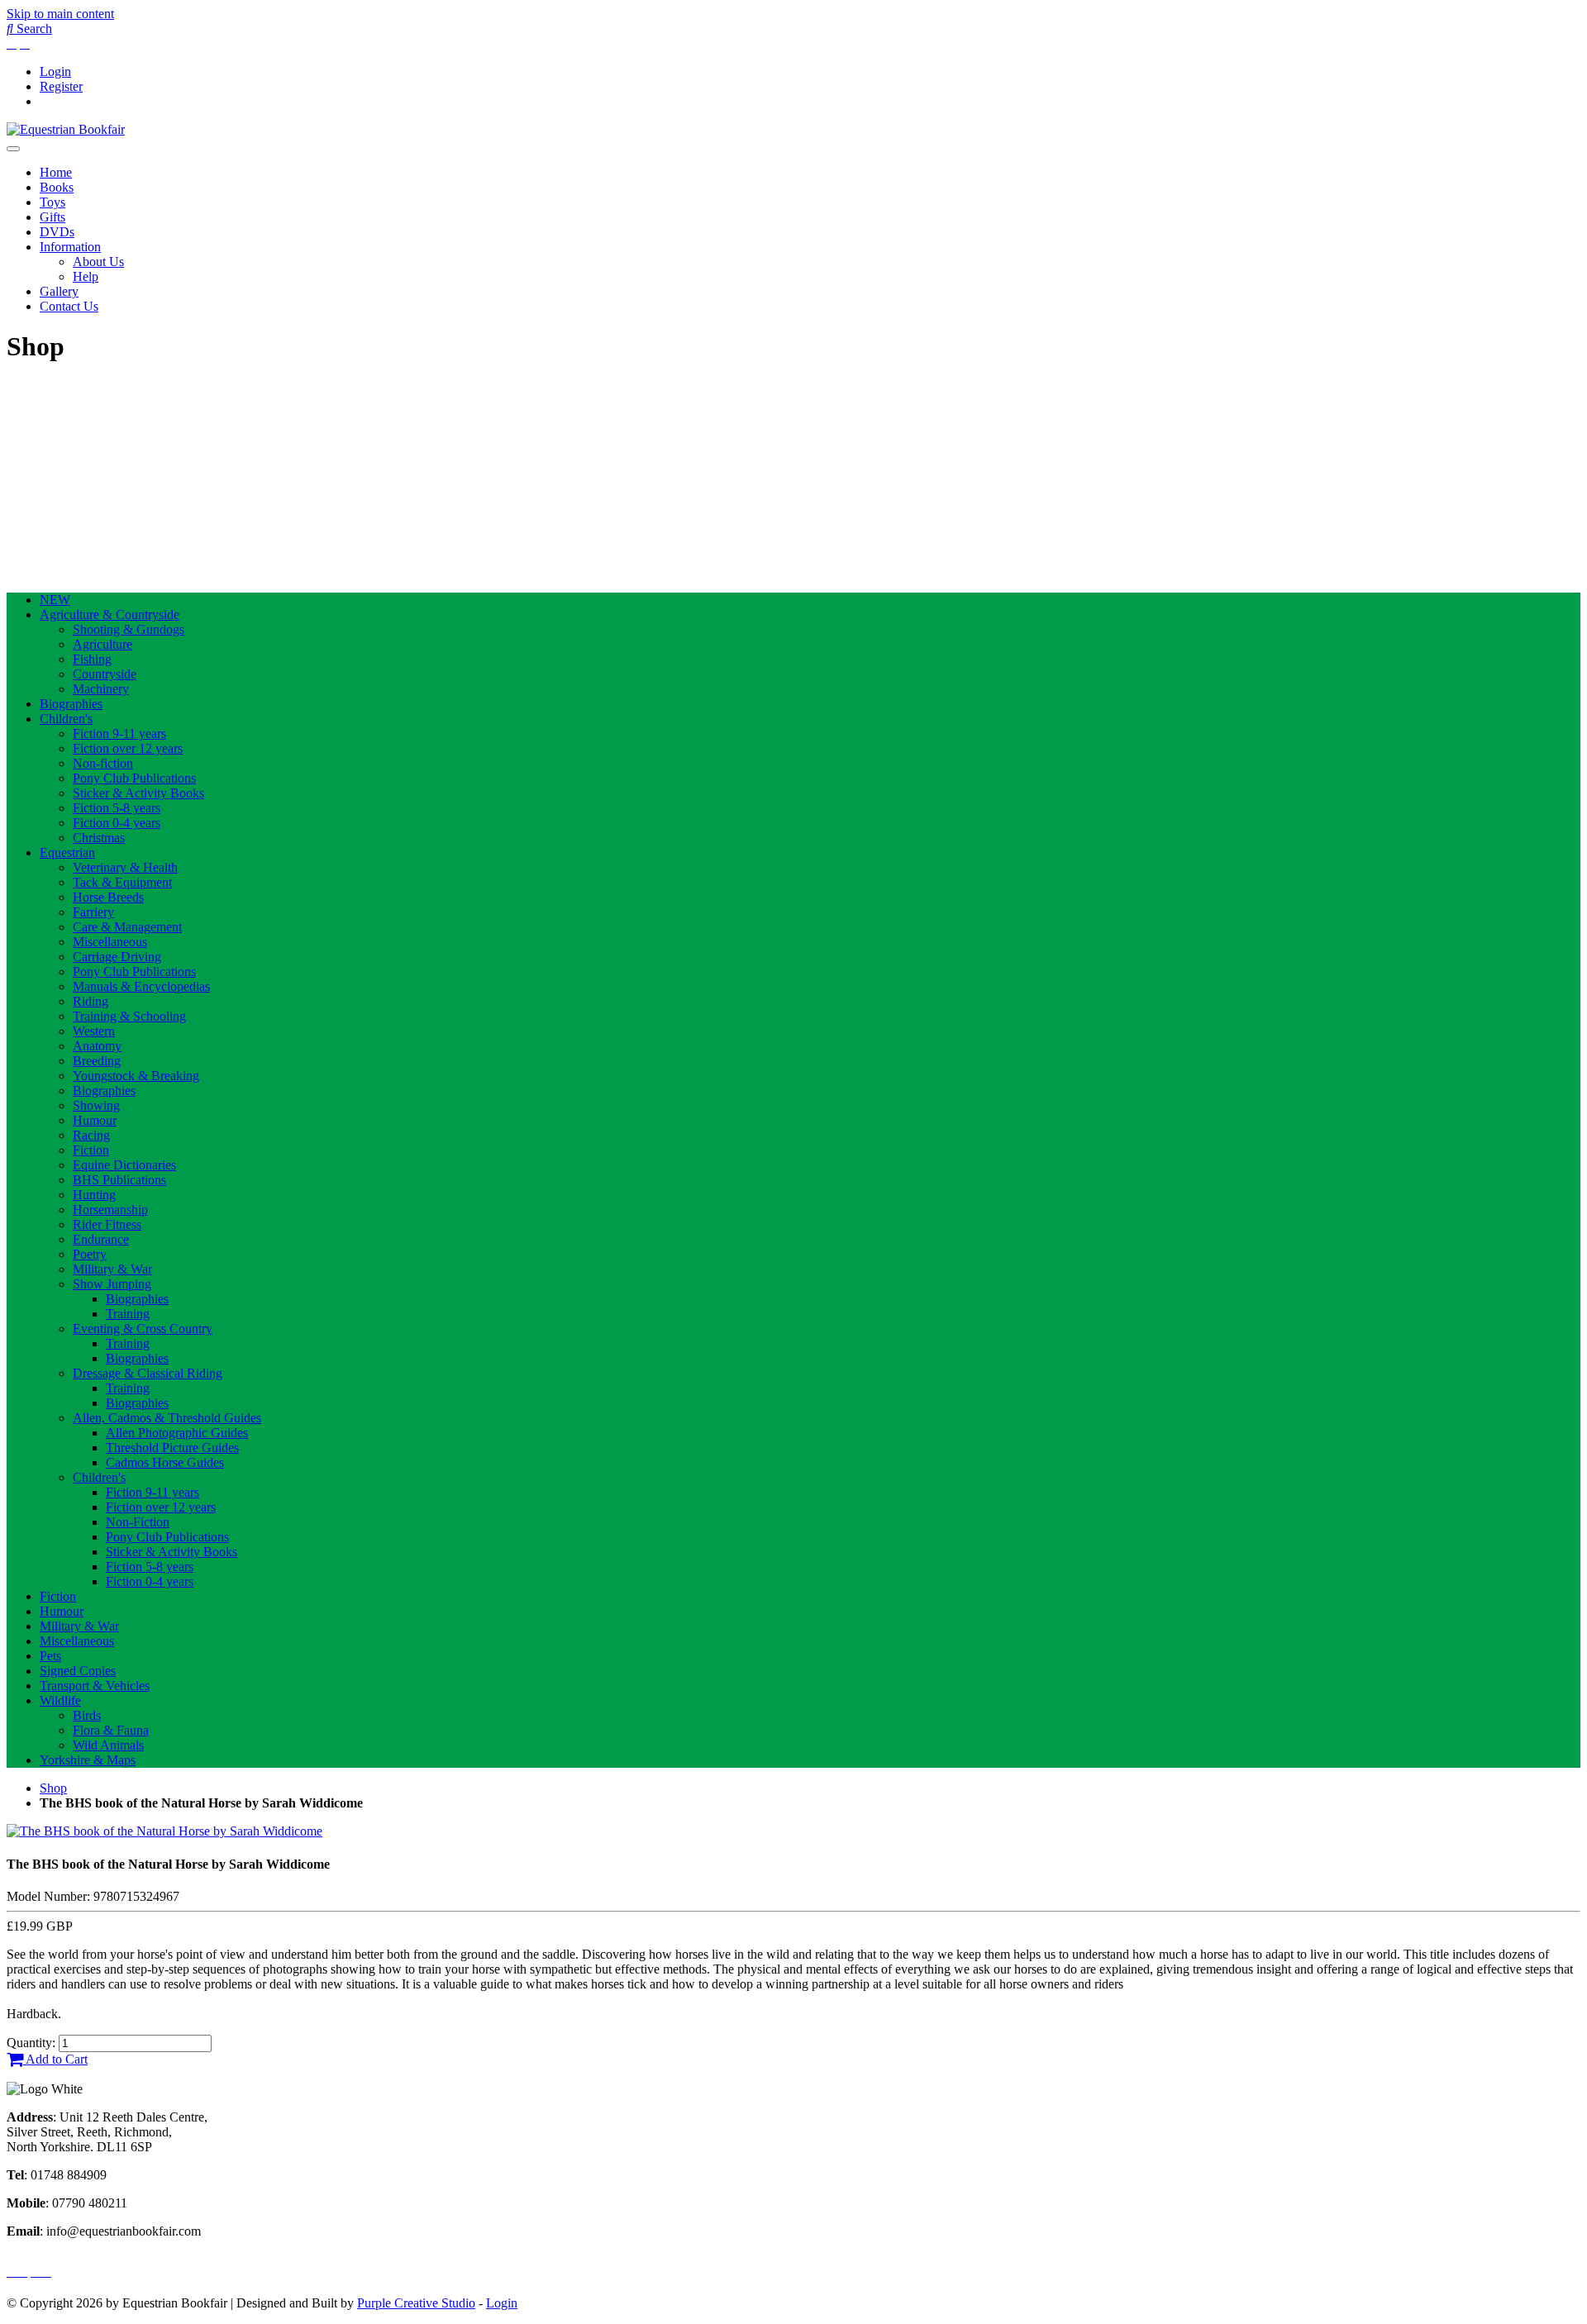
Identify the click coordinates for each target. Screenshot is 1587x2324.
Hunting (94, 1195)
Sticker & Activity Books (138, 793)
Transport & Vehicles (95, 1686)
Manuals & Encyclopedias (141, 986)
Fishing (92, 659)
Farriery (93, 912)
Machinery (101, 689)
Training (128, 1314)
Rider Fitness (107, 1224)
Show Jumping (112, 1284)
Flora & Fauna (111, 1730)
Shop (53, 1788)
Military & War (112, 1269)
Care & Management (127, 927)
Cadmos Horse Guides (165, 1462)
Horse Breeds (108, 897)
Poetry (90, 1254)
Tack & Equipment (122, 882)
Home (56, 172)
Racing (91, 1135)
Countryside (105, 674)
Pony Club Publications (134, 778)
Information (70, 247)
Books (57, 187)
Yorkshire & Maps (88, 1760)
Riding (91, 1001)
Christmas (99, 838)
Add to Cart (55, 2059)
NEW (55, 600)
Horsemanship (110, 1210)
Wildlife (60, 1700)
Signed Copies (78, 1671)
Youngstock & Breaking (136, 1076)
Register (61, 86)
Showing (96, 1105)
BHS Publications (119, 1180)
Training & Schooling (129, 1016)
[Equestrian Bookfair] (66, 129)
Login (55, 71)
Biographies (71, 704)
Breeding (97, 1061)
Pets (50, 1656)
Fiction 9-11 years (119, 733)
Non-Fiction (138, 1522)
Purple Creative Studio (416, 2303)
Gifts (52, 217)
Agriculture (102, 644)
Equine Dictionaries (124, 1165)
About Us (98, 262)
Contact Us (69, 306)
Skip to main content (60, 14)
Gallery (59, 291)
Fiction (91, 1150)
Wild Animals (108, 1745)
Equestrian (67, 852)
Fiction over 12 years (128, 748)
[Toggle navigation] (13, 149)
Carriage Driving (117, 957)
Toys (52, 202)
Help (86, 276)
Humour (95, 1120)
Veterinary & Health (125, 867)
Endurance (101, 1239)
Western (94, 1031)
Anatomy (97, 1046)
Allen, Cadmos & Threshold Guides (167, 1418)
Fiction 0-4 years (117, 823)
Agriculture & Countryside (110, 614)
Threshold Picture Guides (172, 1448)
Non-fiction (103, 763)
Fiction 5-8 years (117, 808)
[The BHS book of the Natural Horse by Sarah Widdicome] (164, 1831)
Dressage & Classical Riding (148, 1373)
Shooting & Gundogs (129, 629)
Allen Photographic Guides (177, 1433)
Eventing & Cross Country (143, 1329)
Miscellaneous (110, 942)
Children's (66, 719)
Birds (87, 1715)
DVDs (57, 232)
